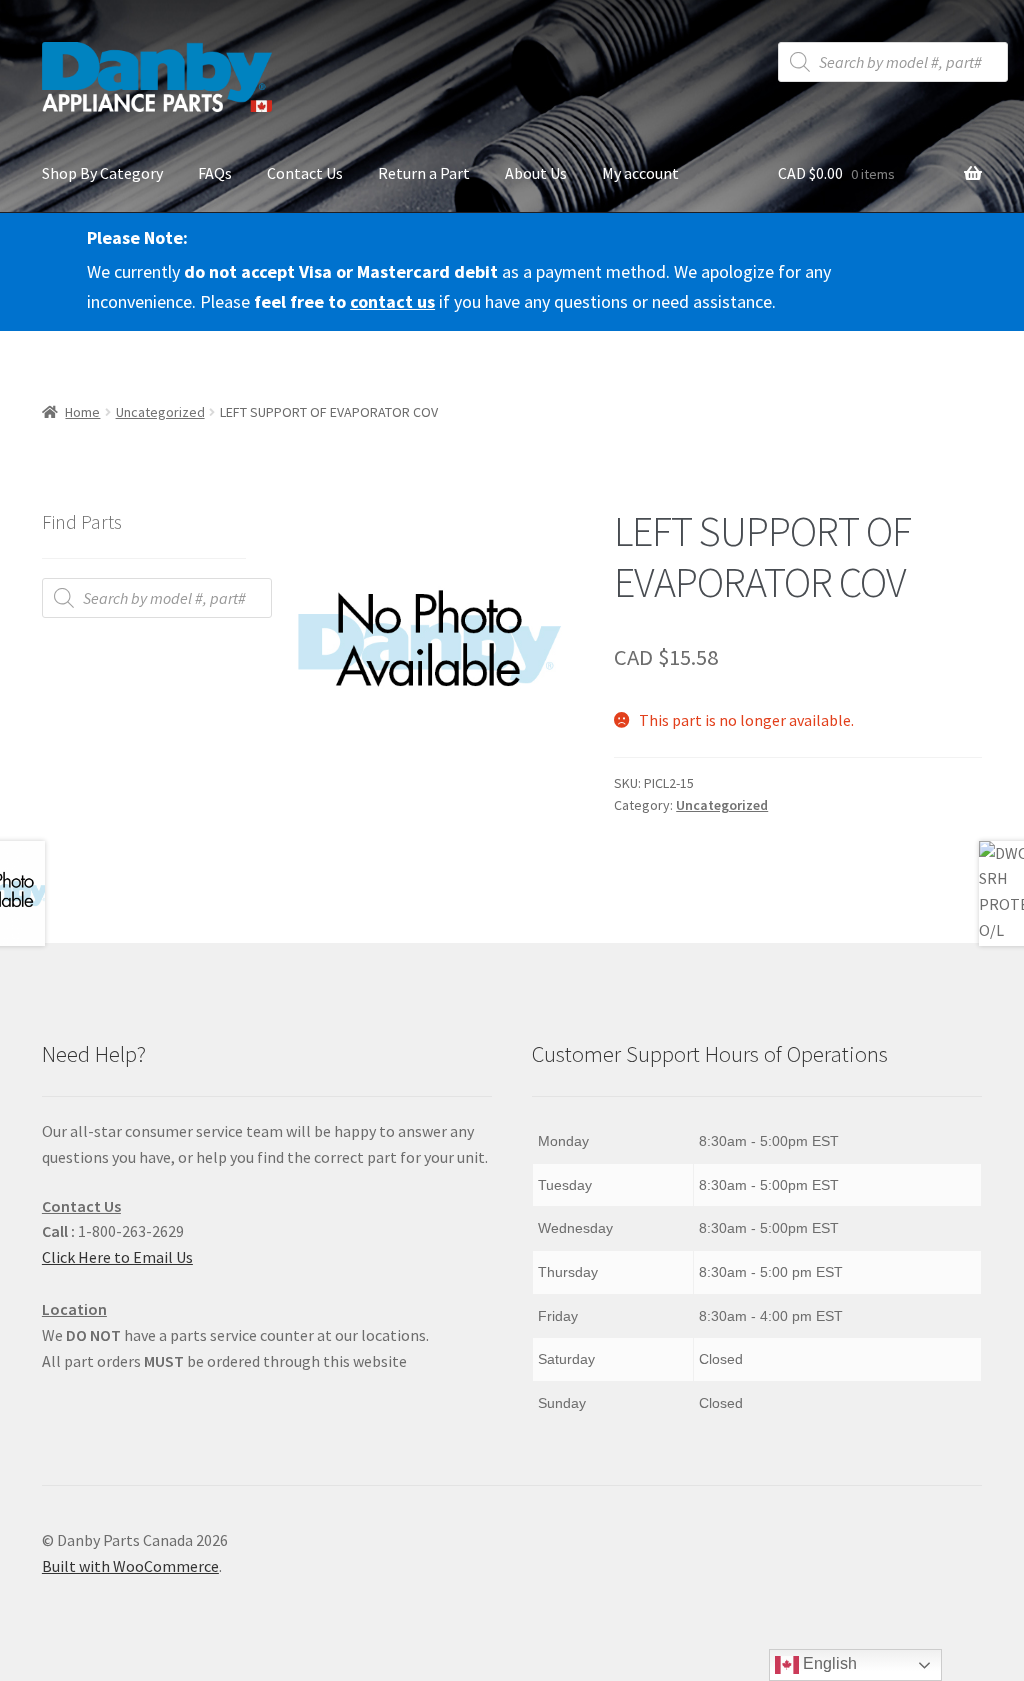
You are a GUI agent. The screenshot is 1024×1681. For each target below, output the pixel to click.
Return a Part (424, 173)
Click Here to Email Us (117, 1257)
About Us (536, 173)
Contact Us (305, 173)
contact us (392, 301)
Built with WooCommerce (130, 1566)
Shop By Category (102, 173)
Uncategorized (160, 412)
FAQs (215, 173)
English (828, 1663)
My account (640, 173)
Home (82, 412)
